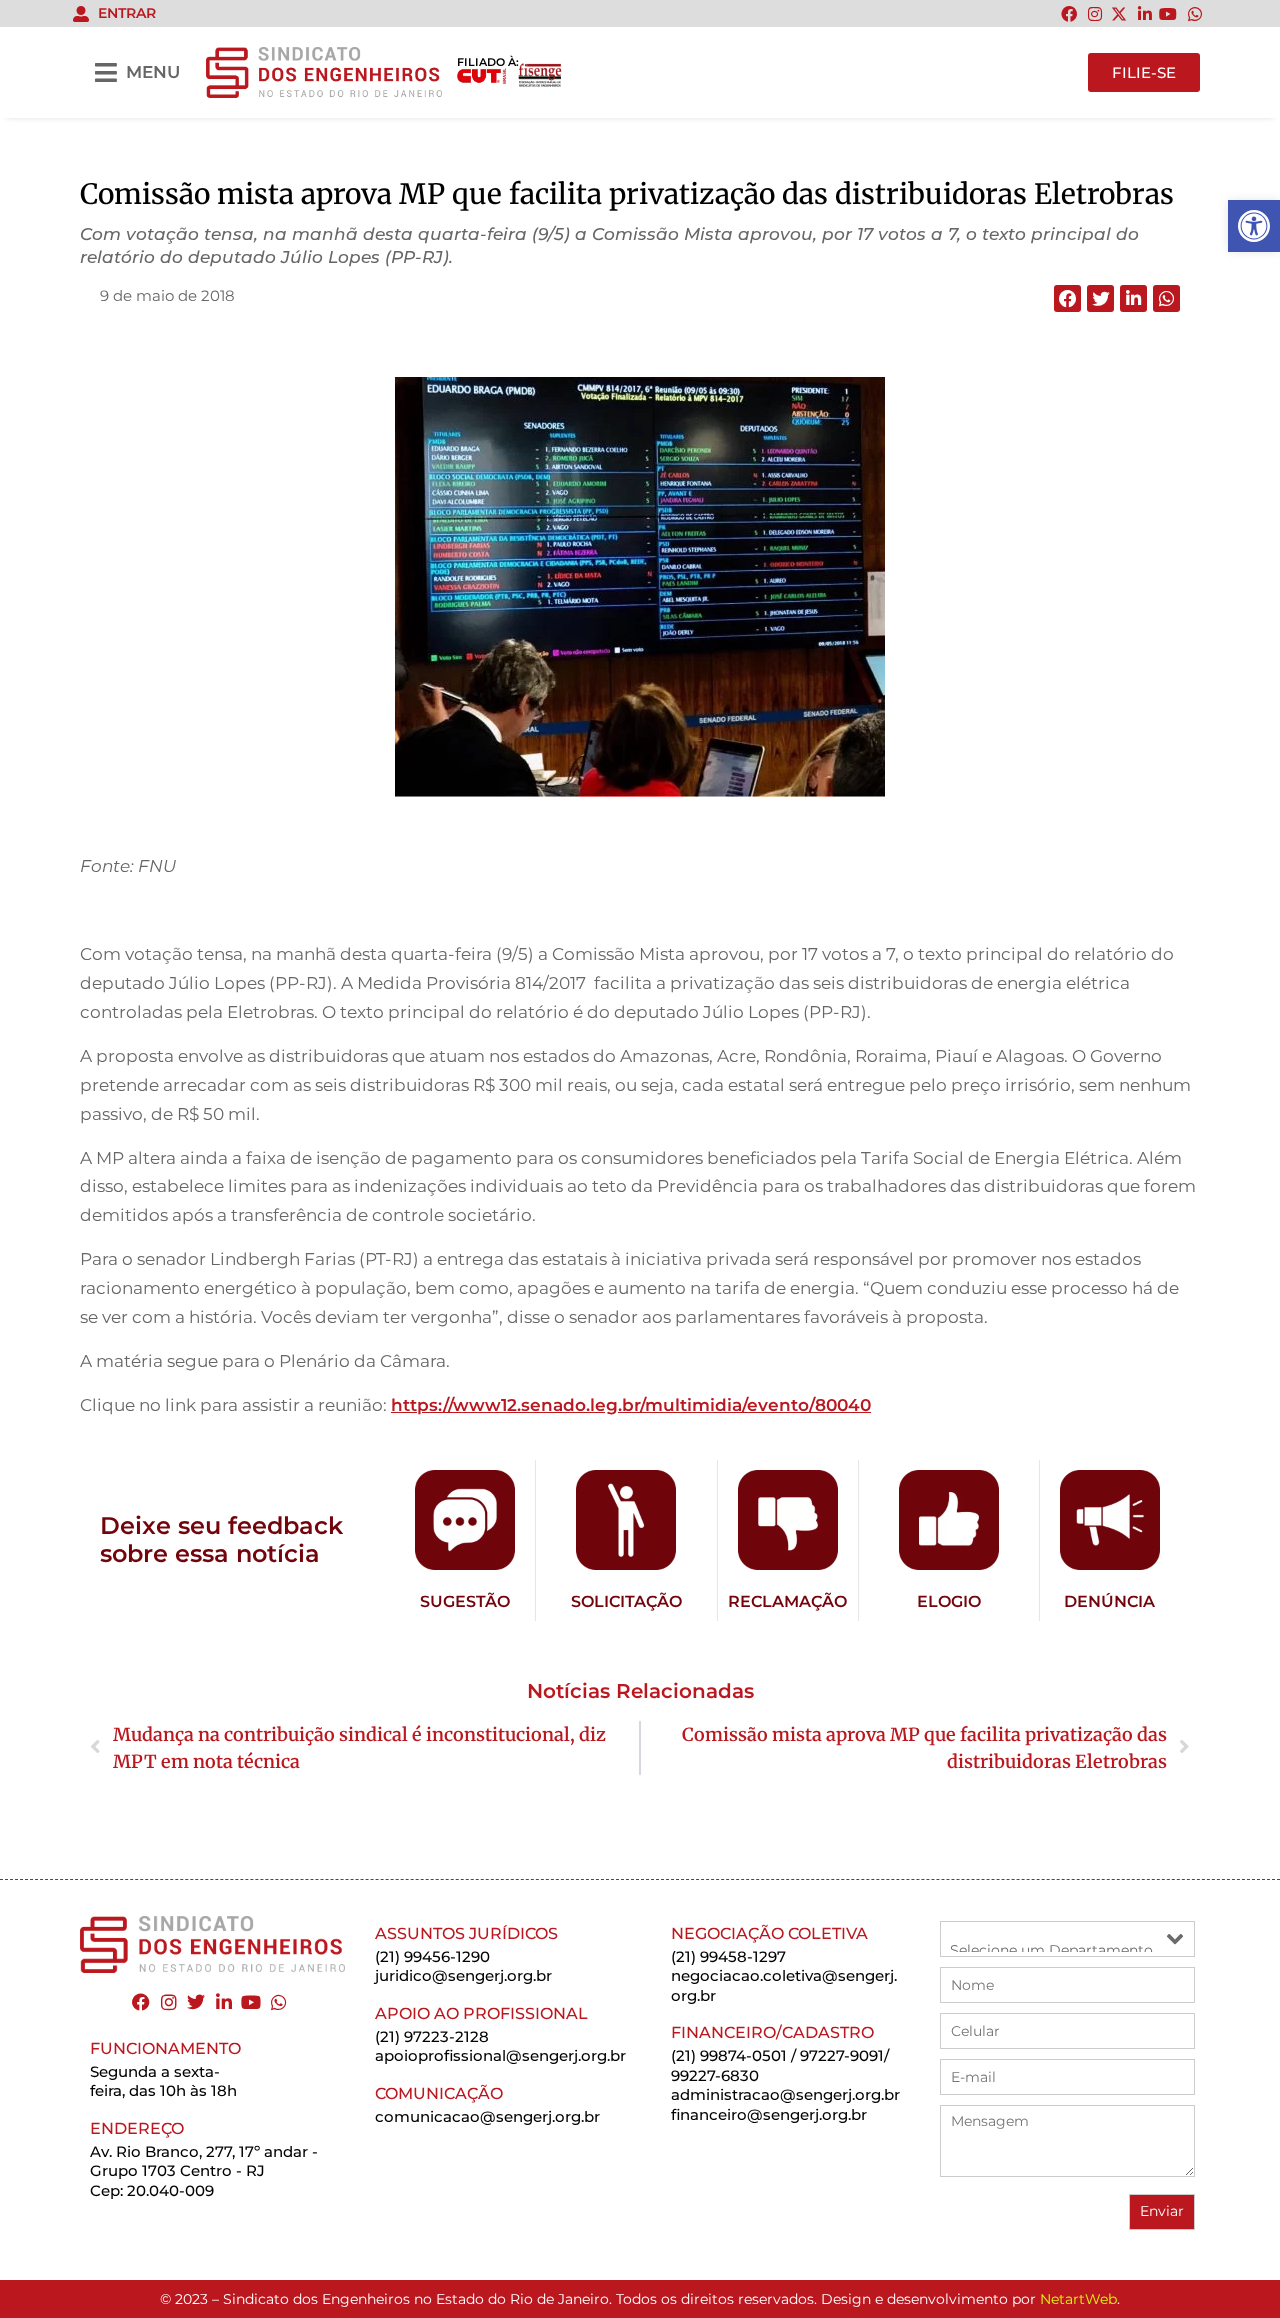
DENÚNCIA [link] (1109, 1601)
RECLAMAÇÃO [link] (787, 1601)
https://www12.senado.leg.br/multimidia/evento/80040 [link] (631, 1405)
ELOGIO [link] (949, 1601)
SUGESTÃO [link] (465, 1601)
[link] (1254, 226)
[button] (1067, 298)
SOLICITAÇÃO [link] (626, 1601)
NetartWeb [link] (1078, 2299)
